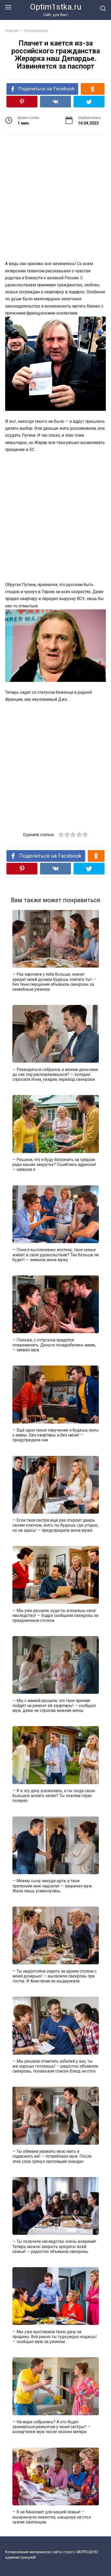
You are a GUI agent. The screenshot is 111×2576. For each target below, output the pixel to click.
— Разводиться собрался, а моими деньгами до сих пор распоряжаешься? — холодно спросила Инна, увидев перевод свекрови (55, 1074)
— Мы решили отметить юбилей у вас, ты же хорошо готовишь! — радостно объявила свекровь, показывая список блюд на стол (55, 2066)
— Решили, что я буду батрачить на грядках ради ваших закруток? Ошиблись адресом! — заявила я (54, 1165)
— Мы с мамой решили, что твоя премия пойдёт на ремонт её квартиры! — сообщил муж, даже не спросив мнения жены (54, 1705)
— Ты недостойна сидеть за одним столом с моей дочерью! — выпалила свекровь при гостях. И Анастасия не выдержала (54, 1976)
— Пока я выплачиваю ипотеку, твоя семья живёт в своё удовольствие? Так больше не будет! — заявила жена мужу (56, 1255)
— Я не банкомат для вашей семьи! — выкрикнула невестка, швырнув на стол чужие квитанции (52, 2517)
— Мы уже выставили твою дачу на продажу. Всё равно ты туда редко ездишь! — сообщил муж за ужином (55, 2336)
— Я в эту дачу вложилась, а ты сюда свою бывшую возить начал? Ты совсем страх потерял (54, 1796)
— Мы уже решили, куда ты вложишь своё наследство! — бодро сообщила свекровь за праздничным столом (55, 1615)
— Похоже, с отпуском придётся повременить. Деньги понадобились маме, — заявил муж (54, 1345)
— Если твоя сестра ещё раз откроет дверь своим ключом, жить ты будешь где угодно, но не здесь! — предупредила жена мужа (55, 1525)
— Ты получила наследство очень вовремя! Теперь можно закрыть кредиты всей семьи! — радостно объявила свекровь (54, 2246)
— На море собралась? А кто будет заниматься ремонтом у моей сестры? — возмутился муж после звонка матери (51, 2427)
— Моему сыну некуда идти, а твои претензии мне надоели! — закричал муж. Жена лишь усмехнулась (53, 1886)
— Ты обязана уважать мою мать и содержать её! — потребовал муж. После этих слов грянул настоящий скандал (52, 2156)
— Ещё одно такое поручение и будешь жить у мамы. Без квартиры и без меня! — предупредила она (55, 1435)
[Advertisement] (55, 198)
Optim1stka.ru (56, 7)
